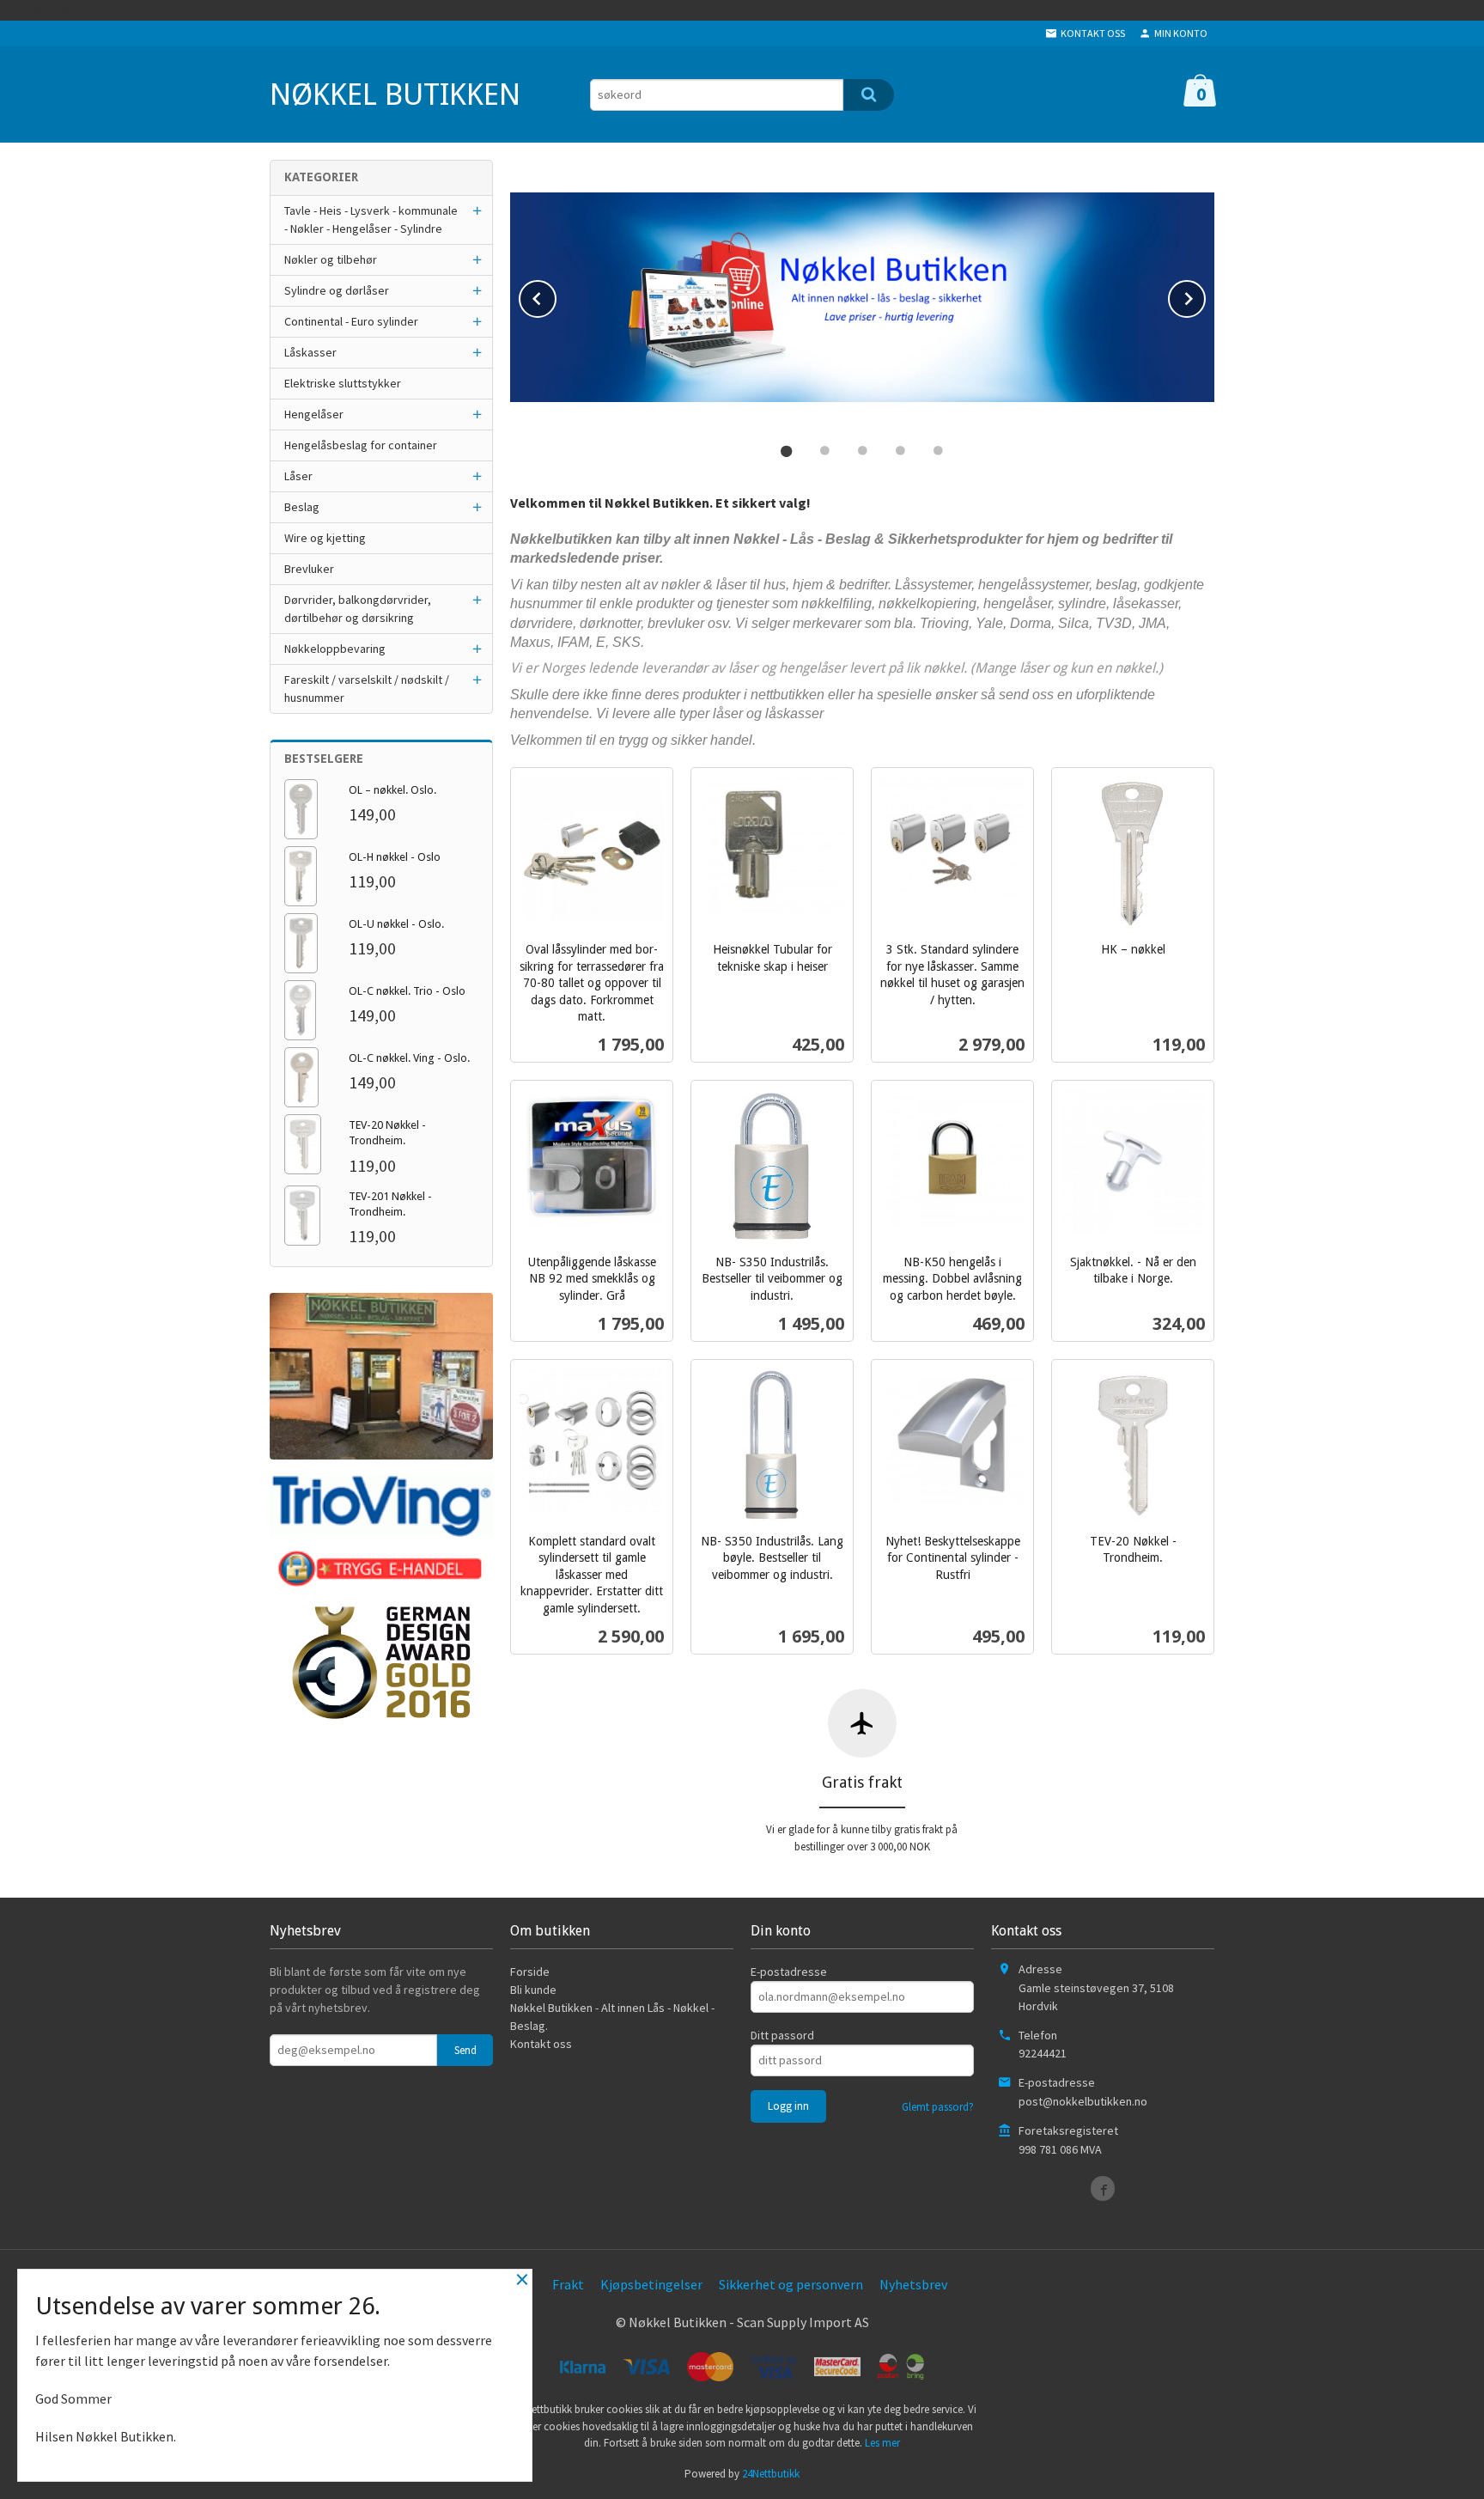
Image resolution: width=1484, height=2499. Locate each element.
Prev (556, 296)
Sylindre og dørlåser (337, 290)
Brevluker (309, 569)
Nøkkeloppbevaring (335, 649)
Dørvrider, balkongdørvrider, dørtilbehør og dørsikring (358, 609)
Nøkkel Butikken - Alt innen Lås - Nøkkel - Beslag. (612, 2017)
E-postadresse (789, 1972)
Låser (298, 476)
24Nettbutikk (771, 2474)
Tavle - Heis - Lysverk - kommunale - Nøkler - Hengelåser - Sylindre (371, 219)
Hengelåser (314, 414)
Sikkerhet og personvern (791, 2284)
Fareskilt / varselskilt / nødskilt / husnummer (367, 689)
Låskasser (310, 352)
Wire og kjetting (325, 538)
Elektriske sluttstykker (343, 383)
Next (1205, 296)
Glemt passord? (938, 2107)
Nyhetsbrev (913, 2284)
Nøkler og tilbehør (331, 259)
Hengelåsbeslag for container (361, 445)
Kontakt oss (541, 2044)
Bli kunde (533, 1990)
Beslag (302, 507)
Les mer (882, 2443)
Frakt (568, 2284)
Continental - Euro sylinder (351, 321)
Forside (530, 1972)
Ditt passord (782, 2035)
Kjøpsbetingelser (651, 2284)
